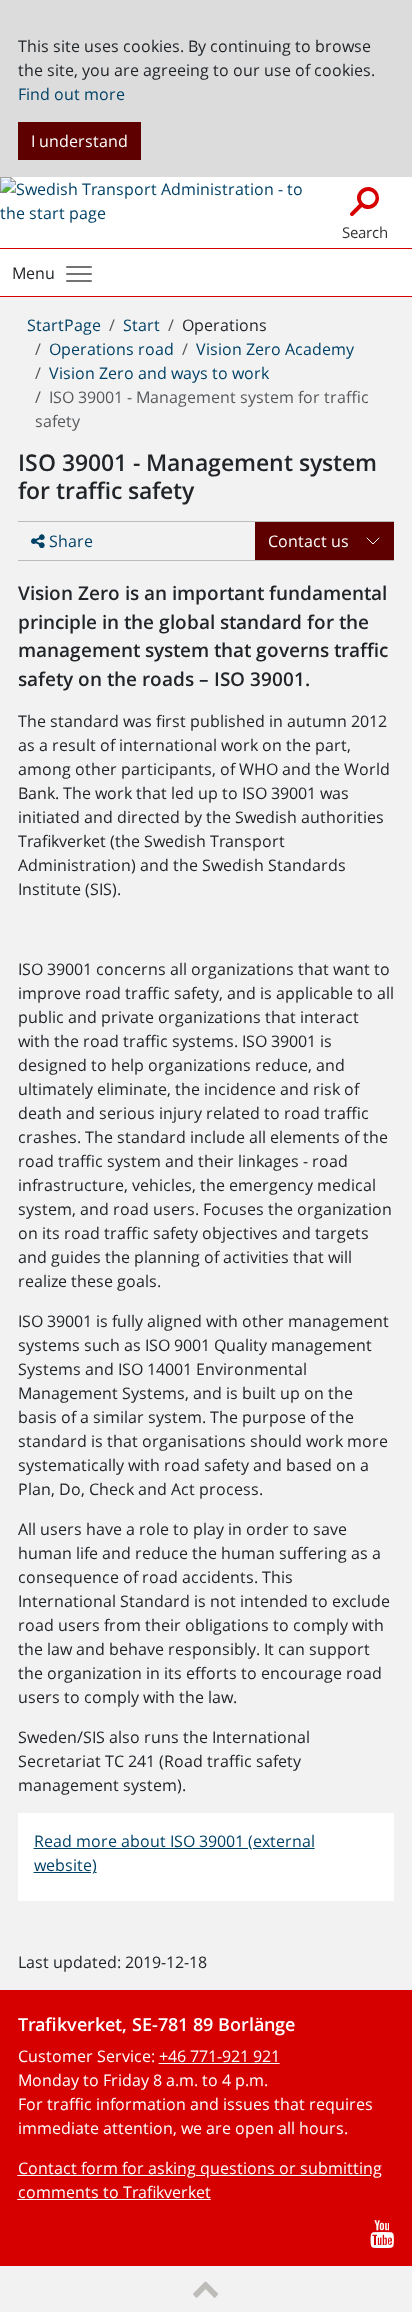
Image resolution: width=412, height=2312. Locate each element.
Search (365, 232)
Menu (33, 273)
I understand (79, 141)
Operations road (111, 349)
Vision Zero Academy (275, 349)
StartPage (64, 325)
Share (69, 541)
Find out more (71, 94)
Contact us (308, 541)
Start (141, 325)
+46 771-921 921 (219, 2056)
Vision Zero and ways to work (159, 373)
